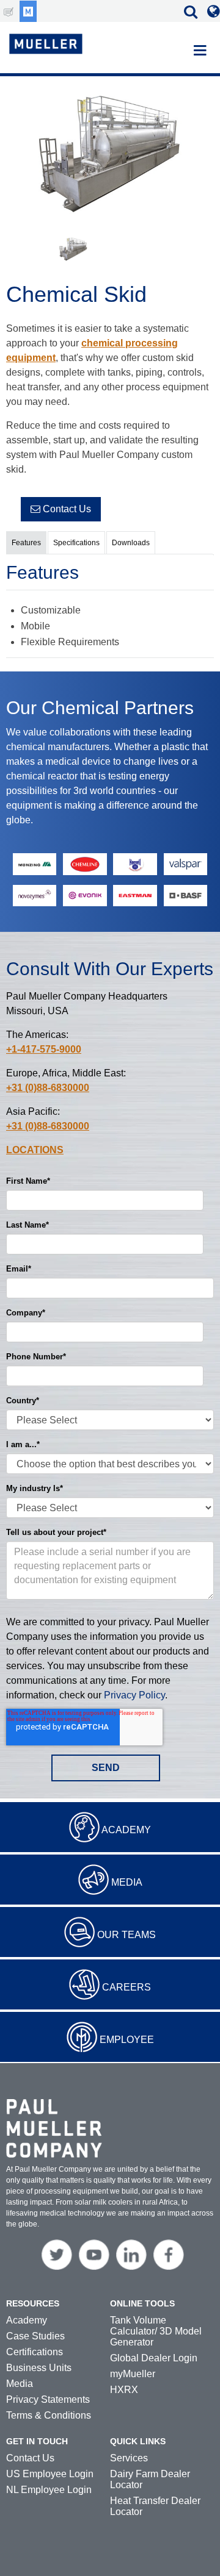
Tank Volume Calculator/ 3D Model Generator (156, 2331)
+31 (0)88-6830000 (48, 1088)
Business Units (39, 2368)
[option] (110, 156)
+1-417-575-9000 (44, 1049)
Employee (127, 2040)
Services (129, 2458)
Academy (126, 1830)
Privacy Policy (134, 1695)
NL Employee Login (49, 2490)
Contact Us (66, 509)
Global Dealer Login (154, 2358)
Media (127, 1882)
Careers (127, 1987)
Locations (35, 1150)
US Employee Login (50, 2474)
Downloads (131, 543)
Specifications (76, 543)
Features (26, 543)
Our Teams (127, 1935)
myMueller (133, 2374)
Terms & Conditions (49, 2415)
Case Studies (35, 2336)
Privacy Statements (48, 2399)
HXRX (124, 2390)
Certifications (35, 2352)
